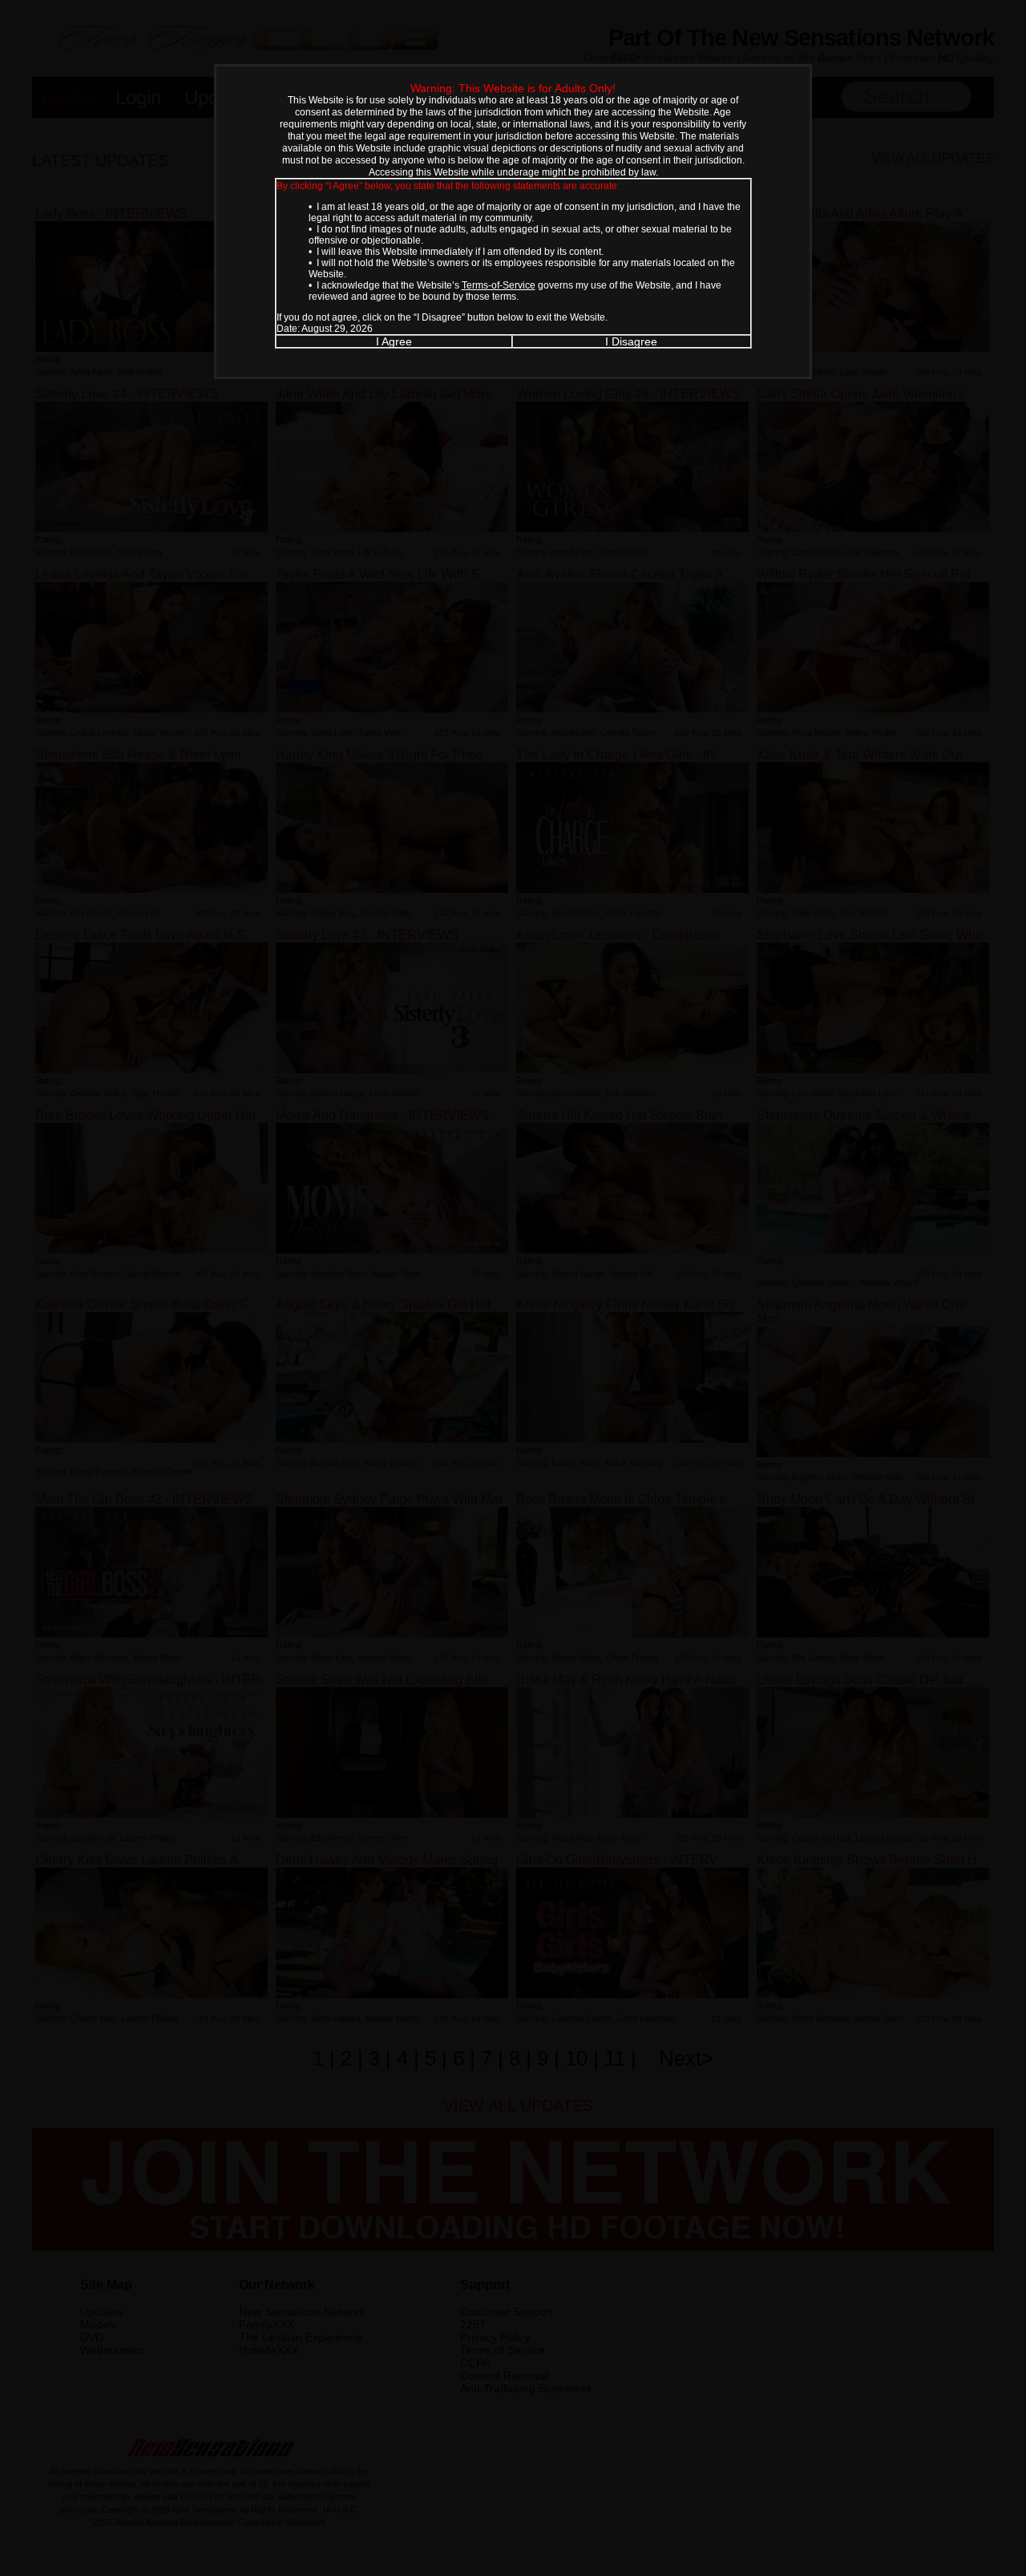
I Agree (394, 341)
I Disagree (631, 341)
